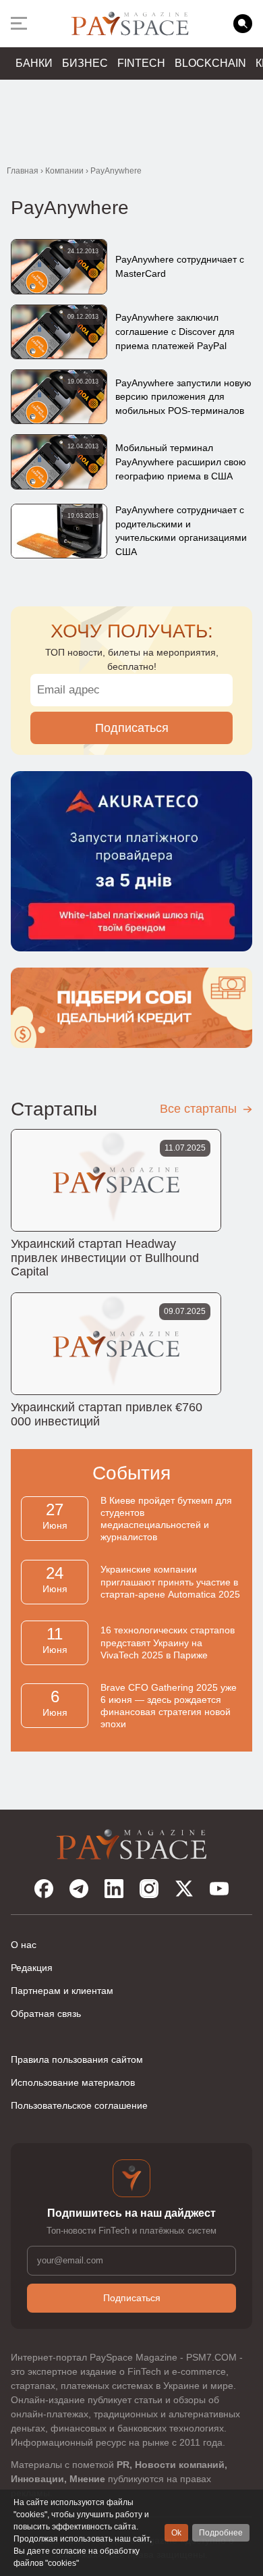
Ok (176, 2533)
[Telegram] (79, 1889)
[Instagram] (149, 1889)
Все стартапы (200, 1109)
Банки (34, 63)
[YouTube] (219, 1889)
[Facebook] (44, 1889)
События (131, 1473)
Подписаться (132, 728)
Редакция (32, 1968)
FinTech (141, 63)
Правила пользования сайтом (77, 2059)
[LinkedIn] (114, 1889)
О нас (24, 1945)
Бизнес (85, 63)
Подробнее (221, 2533)
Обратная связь (46, 2014)
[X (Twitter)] (184, 1889)
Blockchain (210, 63)
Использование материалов (73, 2082)
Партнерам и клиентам (62, 1991)
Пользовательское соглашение (79, 2105)
